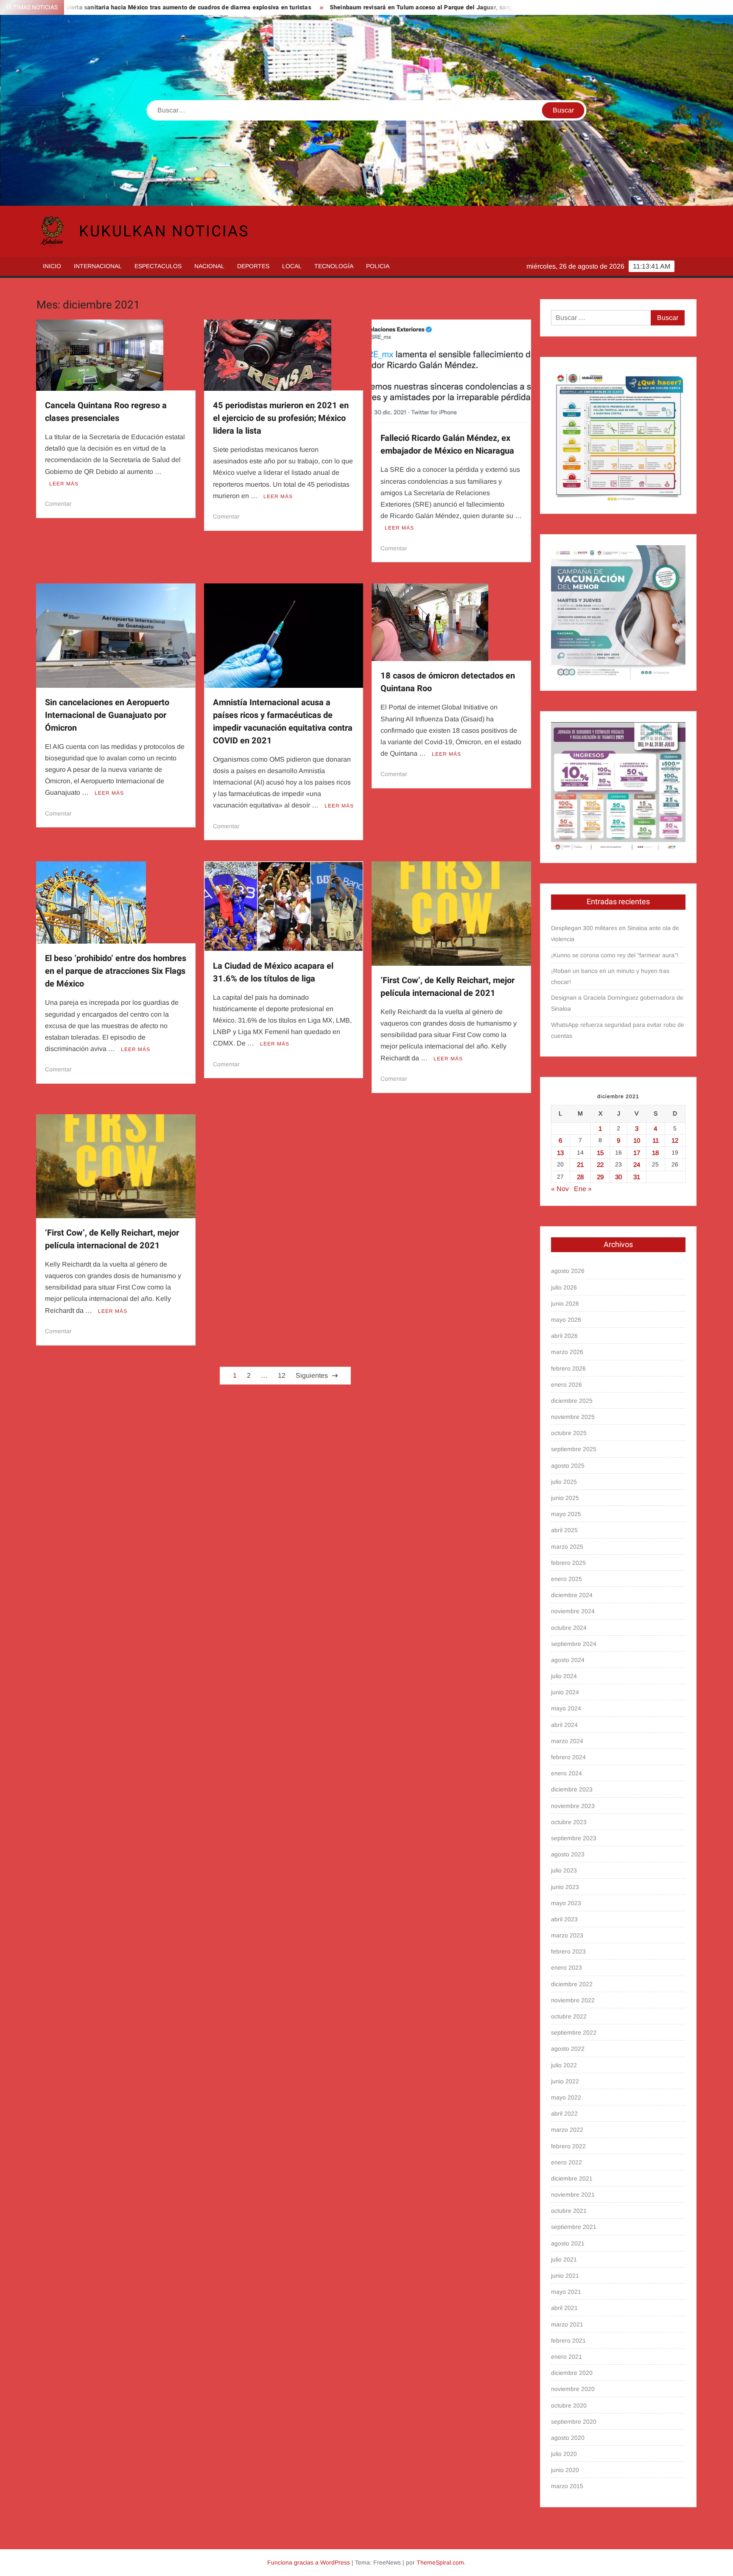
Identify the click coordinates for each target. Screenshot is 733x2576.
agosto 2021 (568, 2243)
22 (600, 1165)
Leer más (64, 484)
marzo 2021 (567, 2324)
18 (655, 1153)
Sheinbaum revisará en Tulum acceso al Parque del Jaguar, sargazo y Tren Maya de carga (352, 7)
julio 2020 (564, 2454)
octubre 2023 (569, 1822)
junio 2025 (565, 1498)
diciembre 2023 (572, 1789)
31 (637, 1177)
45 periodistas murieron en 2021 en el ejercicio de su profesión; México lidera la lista (281, 418)
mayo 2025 (566, 1514)
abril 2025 (564, 1530)
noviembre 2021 (573, 2195)
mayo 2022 (566, 2097)
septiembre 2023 (574, 1838)
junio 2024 (565, 1692)
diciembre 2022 (572, 1984)
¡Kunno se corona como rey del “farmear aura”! (615, 955)
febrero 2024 (568, 1757)
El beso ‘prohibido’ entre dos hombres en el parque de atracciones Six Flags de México (116, 971)
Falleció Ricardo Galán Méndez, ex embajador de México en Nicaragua (447, 444)
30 (618, 1177)
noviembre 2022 (573, 2000)
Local (292, 266)
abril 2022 (564, 2113)
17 (637, 1153)
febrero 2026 (568, 1368)
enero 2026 (567, 1385)
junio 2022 (565, 2081)
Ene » (583, 1189)
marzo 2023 (567, 1935)
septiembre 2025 (574, 1449)
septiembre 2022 (574, 2032)
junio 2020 (565, 2470)
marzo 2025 (567, 1547)
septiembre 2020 (574, 2422)
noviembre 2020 (573, 2389)
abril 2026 (564, 1336)
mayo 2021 (566, 2292)
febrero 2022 (568, 2146)
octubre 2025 (569, 1433)
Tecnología (334, 266)
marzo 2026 (567, 1352)
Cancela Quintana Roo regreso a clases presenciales (106, 412)
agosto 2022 (568, 2049)
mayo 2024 (566, 1708)
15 (600, 1153)
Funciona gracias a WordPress (309, 2562)
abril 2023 (564, 1919)
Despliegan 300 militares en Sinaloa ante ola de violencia (615, 933)
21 (580, 1165)
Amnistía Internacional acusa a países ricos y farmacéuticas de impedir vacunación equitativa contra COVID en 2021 (283, 722)
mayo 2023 (566, 1903)
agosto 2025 (568, 1466)
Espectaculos (158, 266)
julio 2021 (564, 2259)
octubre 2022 (569, 2016)
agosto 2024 (568, 1660)
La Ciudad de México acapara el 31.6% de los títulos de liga (273, 972)
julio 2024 (564, 1676)
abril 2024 (564, 1725)
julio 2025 (564, 1482)
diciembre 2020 (572, 2373)
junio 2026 (565, 1303)
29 (600, 1177)
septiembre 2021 (574, 2227)
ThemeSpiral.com (440, 2562)
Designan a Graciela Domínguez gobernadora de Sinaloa (617, 1003)
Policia (378, 266)
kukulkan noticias (164, 231)
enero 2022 (567, 2162)
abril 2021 (564, 2308)
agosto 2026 (568, 1271)
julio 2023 (564, 1870)
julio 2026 (564, 1287)
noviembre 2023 (573, 1806)
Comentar (58, 504)
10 (637, 1140)
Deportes (253, 266)
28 (580, 1177)
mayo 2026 (566, 1320)
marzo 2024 (567, 1741)
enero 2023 (567, 1968)
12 (282, 1375)
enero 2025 (567, 1579)
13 (560, 1153)
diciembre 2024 (572, 1595)
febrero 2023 (568, 1951)
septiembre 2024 (574, 1644)
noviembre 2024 (573, 1611)
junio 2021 (565, 2276)
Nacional (209, 266)
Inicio (52, 266)
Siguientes (312, 1375)
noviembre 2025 (573, 1417)
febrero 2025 (568, 1563)
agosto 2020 (568, 2438)
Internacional (98, 266)
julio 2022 (564, 2065)
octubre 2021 (569, 2211)
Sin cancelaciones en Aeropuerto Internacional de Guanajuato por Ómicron (107, 715)
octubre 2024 (569, 1628)
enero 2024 (567, 1773)
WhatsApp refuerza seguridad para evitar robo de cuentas (618, 1030)
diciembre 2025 (572, 1401)
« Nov (560, 1189)
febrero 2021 (568, 2341)
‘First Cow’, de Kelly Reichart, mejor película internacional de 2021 (448, 987)
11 (656, 1140)
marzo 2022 (567, 2130)
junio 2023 (565, 1887)
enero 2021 (567, 2357)
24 (637, 1165)
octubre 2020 (569, 2405)
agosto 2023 (568, 1854)
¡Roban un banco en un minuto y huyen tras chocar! (610, 976)
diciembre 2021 (572, 2178)
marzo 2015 (567, 2486)
